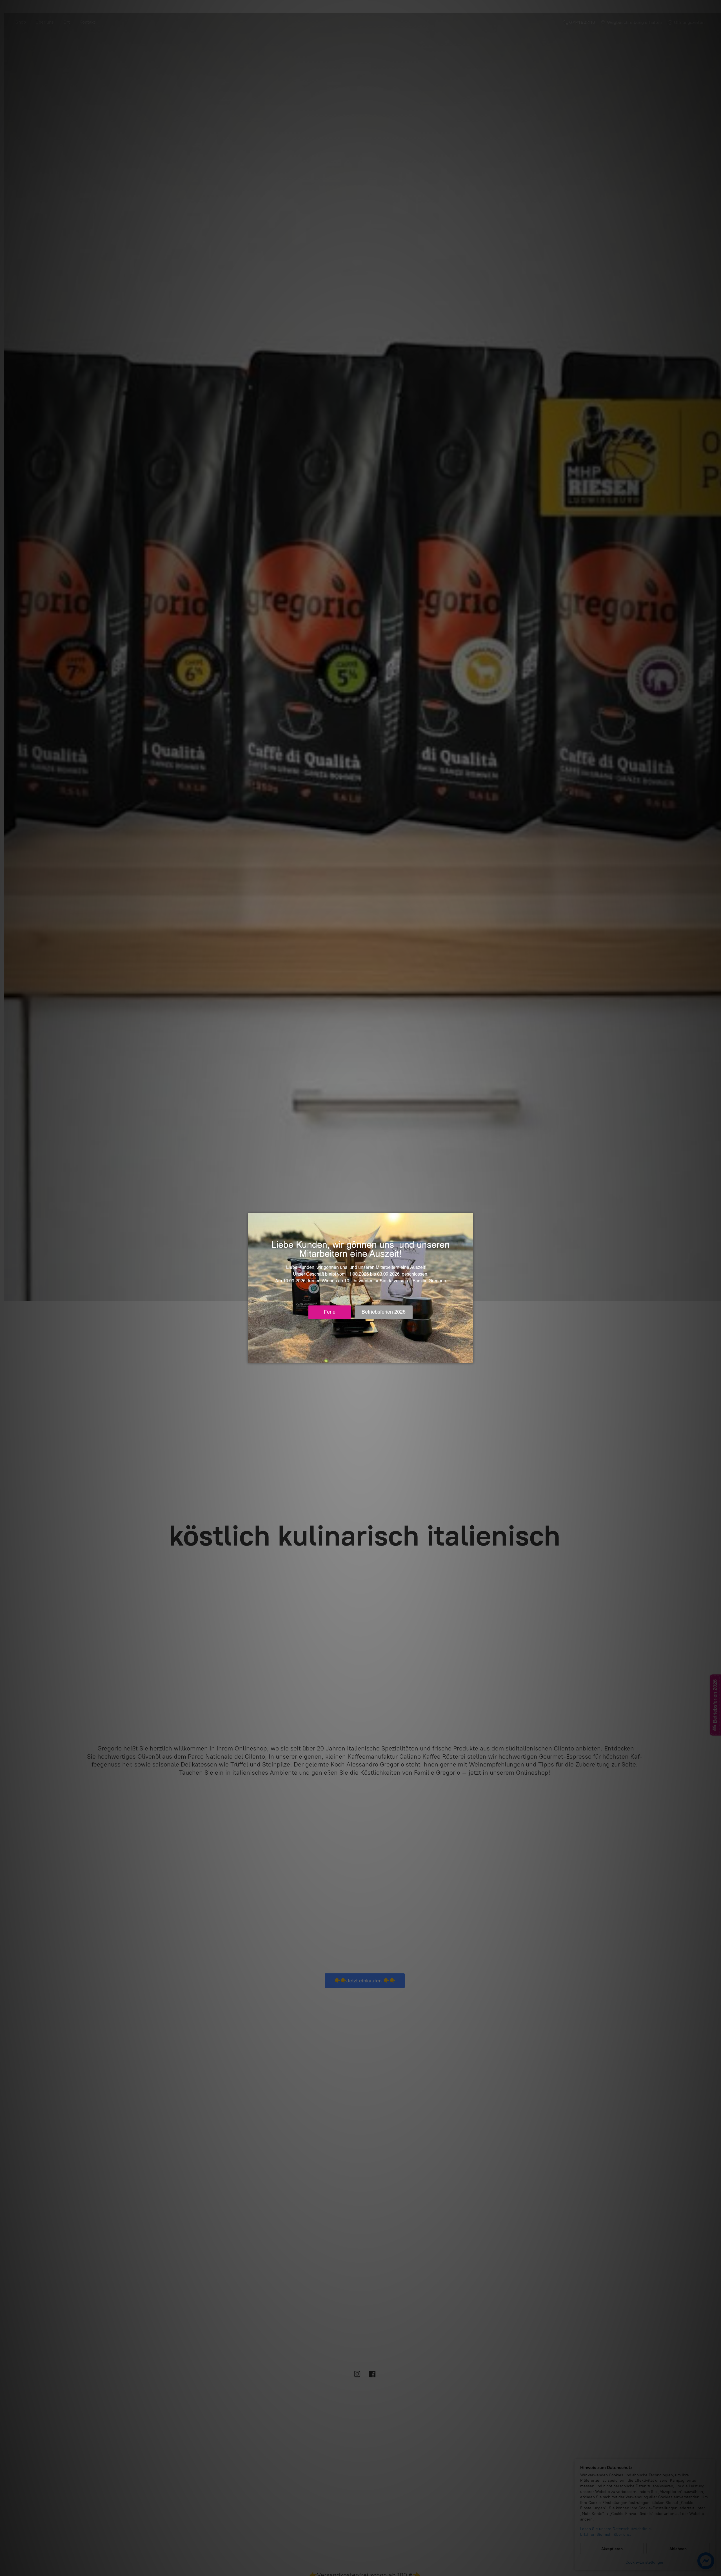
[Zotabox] (469, 1358)
